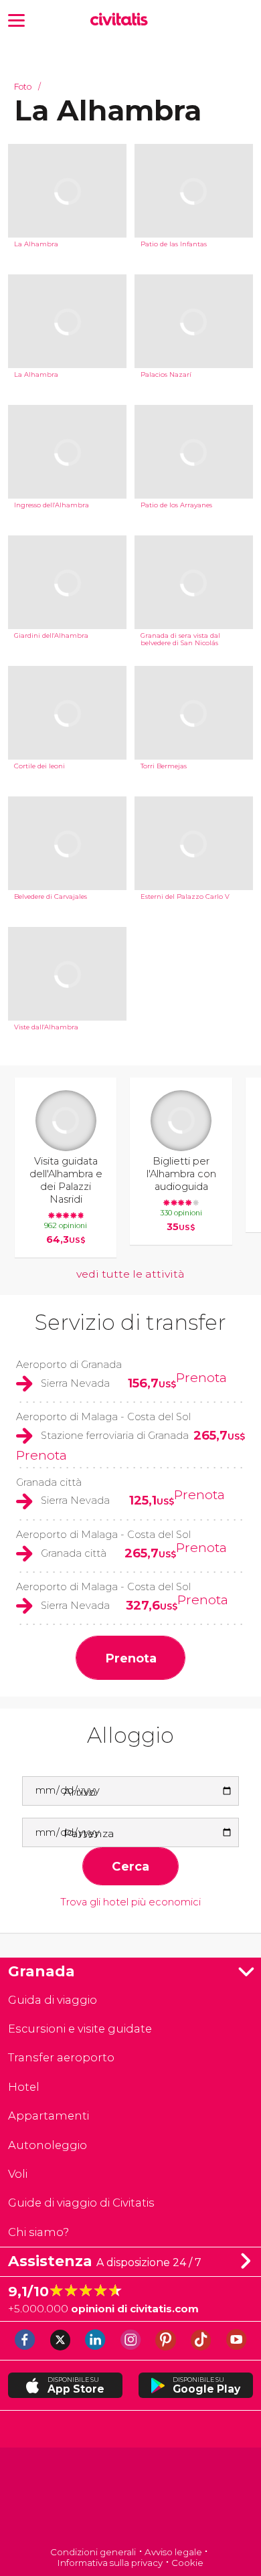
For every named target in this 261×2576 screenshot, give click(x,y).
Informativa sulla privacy (110, 2563)
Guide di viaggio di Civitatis (81, 2203)
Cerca (130, 1866)
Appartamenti (49, 2116)
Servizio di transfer (130, 1322)
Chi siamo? (38, 2232)
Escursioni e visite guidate (80, 2029)
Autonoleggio (48, 2145)
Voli (18, 2174)
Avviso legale (173, 2552)
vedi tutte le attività (130, 1274)
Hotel (24, 2087)
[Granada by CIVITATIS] (122, 20)
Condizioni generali (93, 2552)
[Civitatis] (131, 2498)
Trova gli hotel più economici (130, 1902)
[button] (16, 19)
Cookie (187, 2563)
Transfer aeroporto (61, 2057)
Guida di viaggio (53, 2000)
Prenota (201, 1377)
